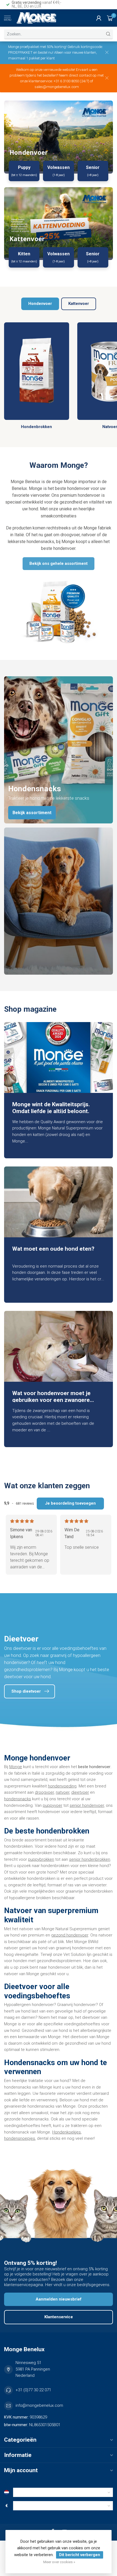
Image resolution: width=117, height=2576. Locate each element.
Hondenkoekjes (67, 2132)
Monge (16, 1767)
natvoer (63, 1792)
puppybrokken (41, 1859)
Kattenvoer (79, 304)
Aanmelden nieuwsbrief (59, 2299)
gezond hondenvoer (70, 1935)
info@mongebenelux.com (39, 2405)
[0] (110, 18)
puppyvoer (53, 1805)
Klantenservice (59, 2317)
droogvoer (44, 1792)
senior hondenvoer (87, 1805)
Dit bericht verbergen (80, 2555)
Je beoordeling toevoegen (70, 1503)
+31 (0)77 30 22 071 (33, 2390)
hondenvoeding (62, 1786)
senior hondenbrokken (90, 1859)
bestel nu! (46, 52)
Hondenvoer (40, 304)
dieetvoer (80, 1792)
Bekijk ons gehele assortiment (59, 563)
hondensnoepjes (20, 2138)
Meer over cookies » (59, 2562)
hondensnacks (18, 1799)
